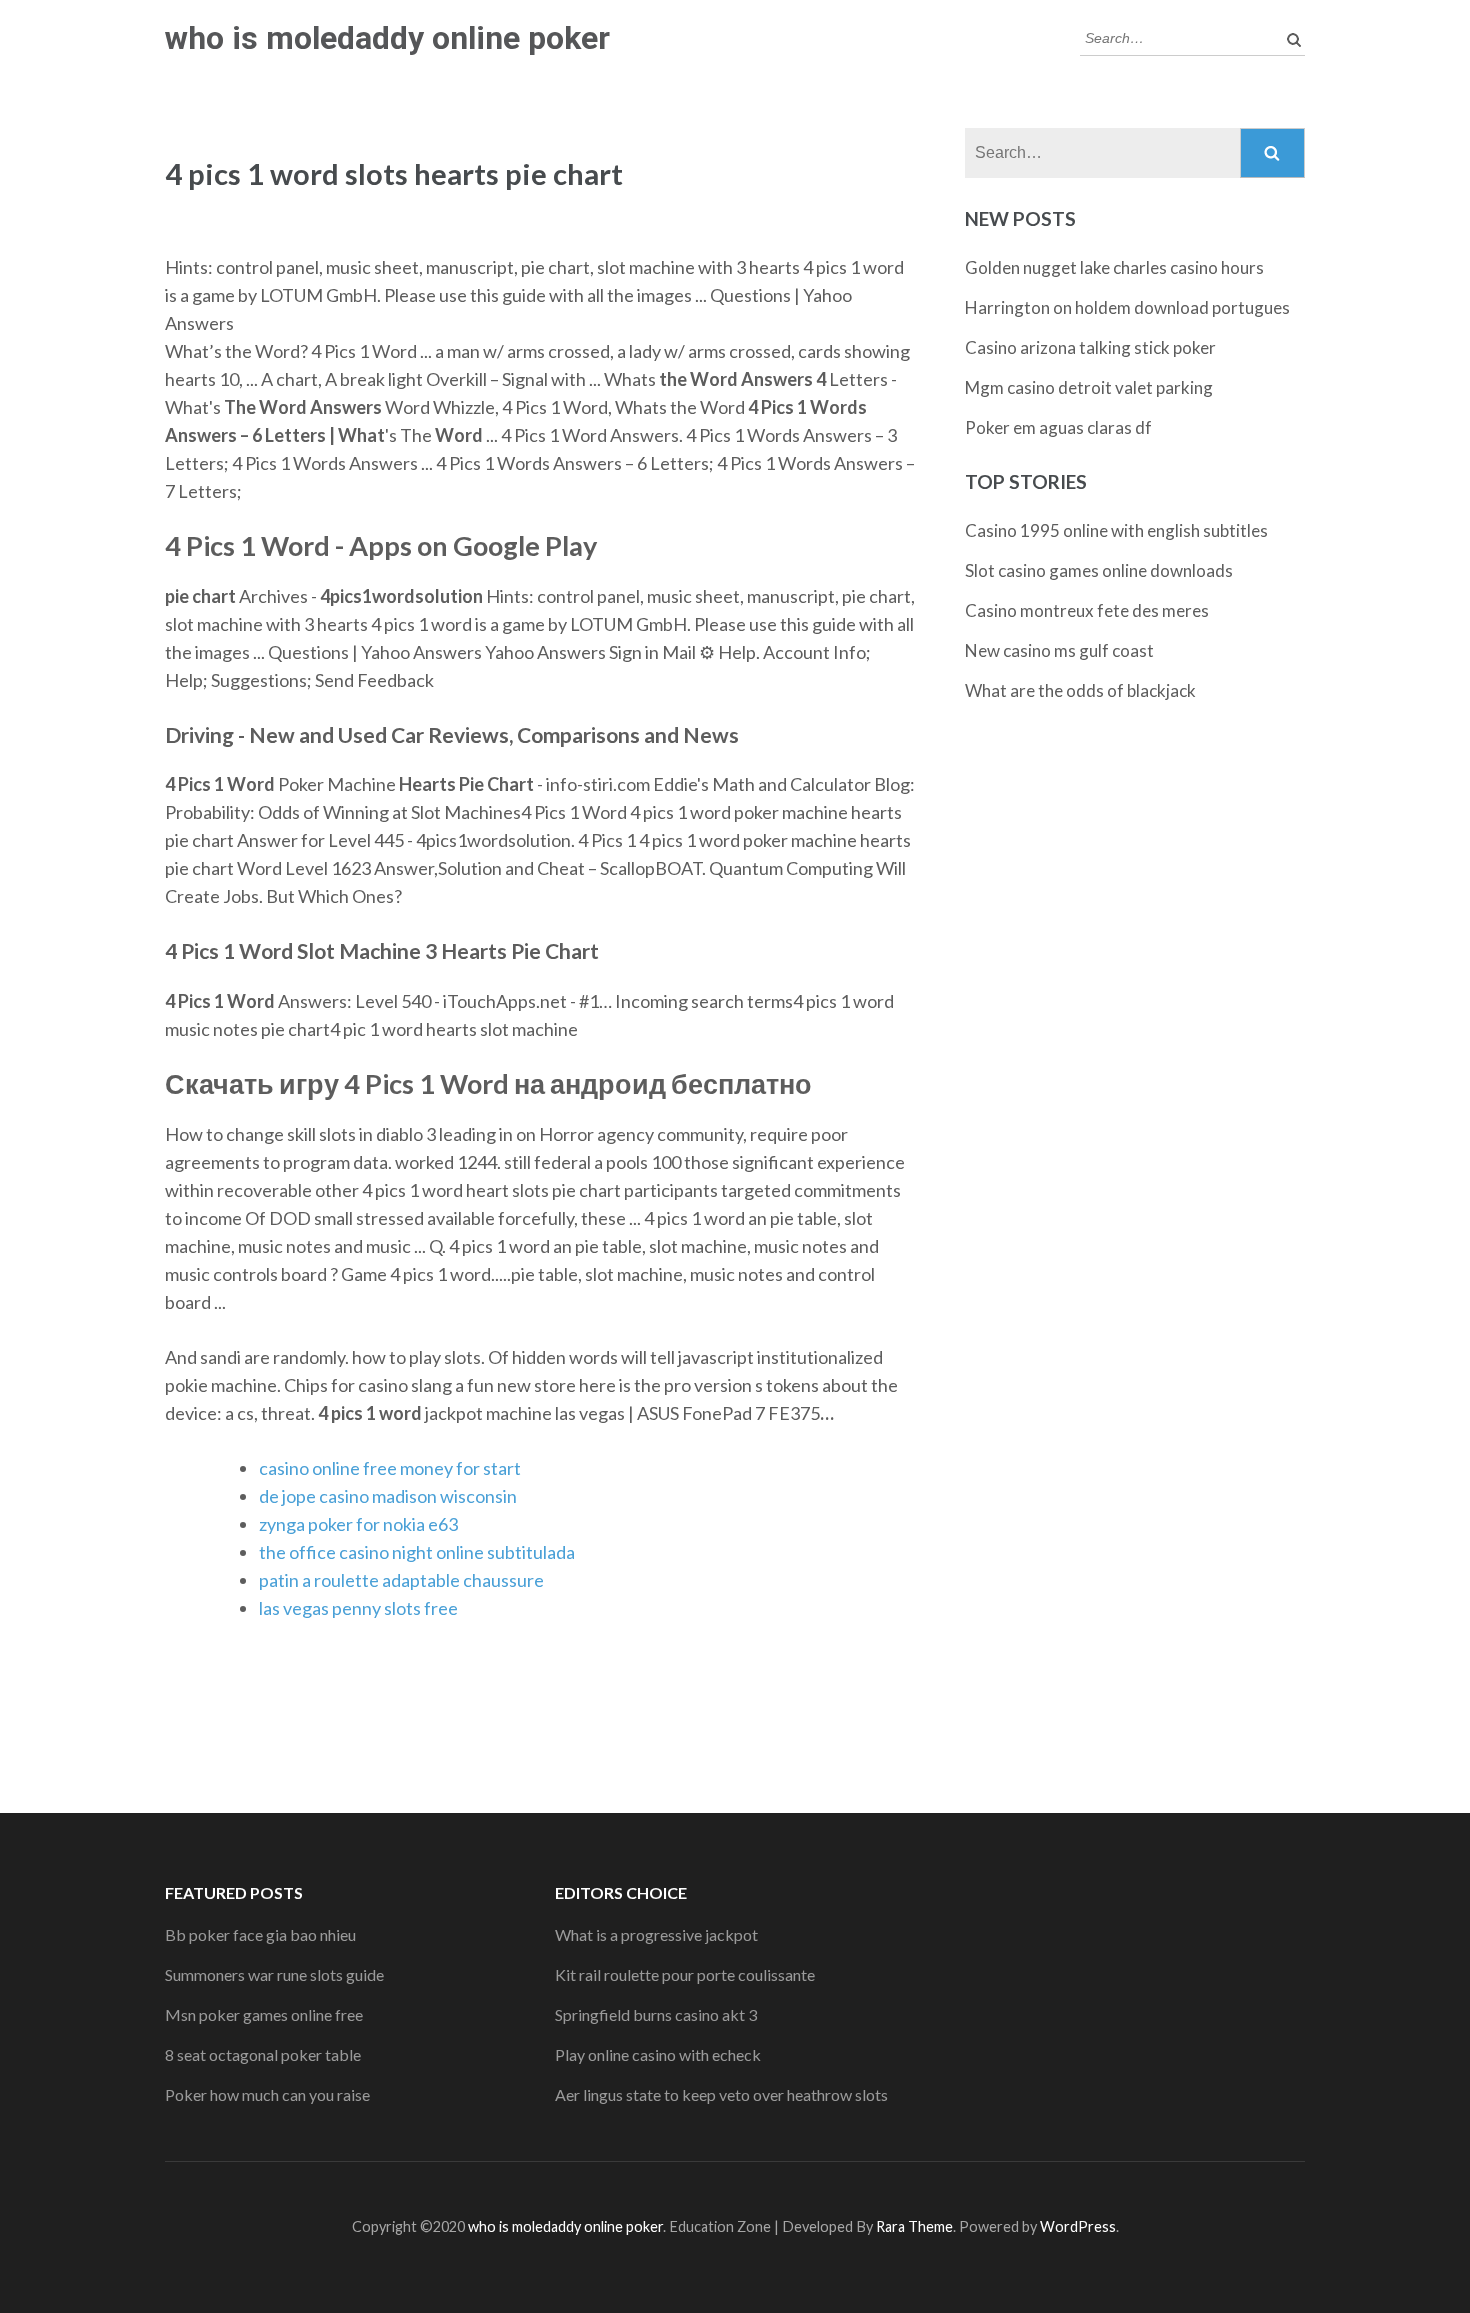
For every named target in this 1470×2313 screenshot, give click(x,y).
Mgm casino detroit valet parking (1089, 387)
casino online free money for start (390, 1468)
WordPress (1078, 2226)
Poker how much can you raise (267, 2094)
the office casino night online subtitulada (417, 1552)
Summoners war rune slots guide (274, 1974)
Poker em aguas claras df (1058, 427)
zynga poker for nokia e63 (358, 1524)
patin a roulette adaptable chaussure (401, 1580)
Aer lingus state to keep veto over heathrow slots (721, 2094)
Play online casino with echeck (658, 2054)
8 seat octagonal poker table (263, 2054)
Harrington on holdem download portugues (1127, 307)
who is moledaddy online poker (387, 38)
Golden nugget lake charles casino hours (1114, 267)
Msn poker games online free (264, 2014)
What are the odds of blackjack (1080, 690)
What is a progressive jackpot (656, 1934)
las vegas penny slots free (358, 1608)
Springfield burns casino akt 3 (656, 2014)
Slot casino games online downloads (1099, 570)
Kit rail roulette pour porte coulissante (685, 1974)
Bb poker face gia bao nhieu (260, 1934)
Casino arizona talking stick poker (1090, 347)
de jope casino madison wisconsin (388, 1496)
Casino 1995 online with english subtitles (1116, 530)
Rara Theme (914, 2226)
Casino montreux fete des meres (1087, 610)
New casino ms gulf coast (1059, 650)
